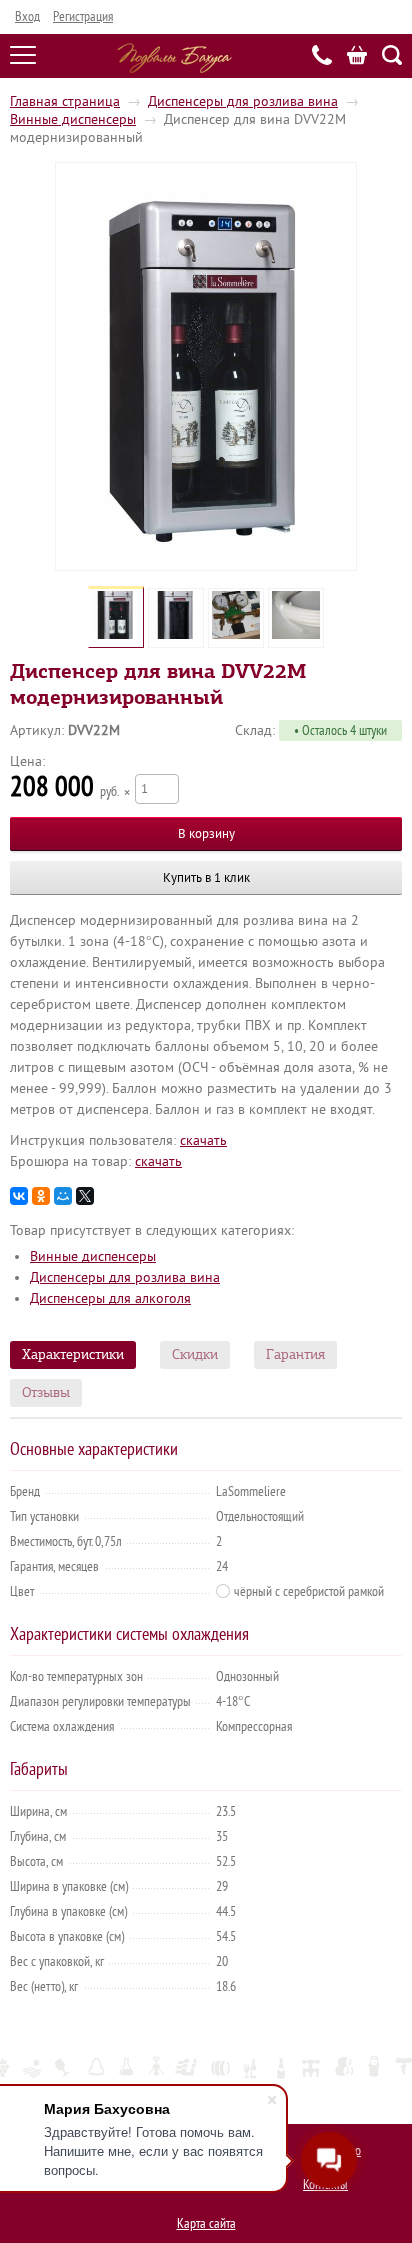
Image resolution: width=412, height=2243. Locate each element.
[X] (85, 1196)
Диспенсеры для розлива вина (243, 101)
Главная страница (65, 101)
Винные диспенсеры (73, 119)
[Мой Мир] (63, 1196)
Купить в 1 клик (206, 877)
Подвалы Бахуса (174, 58)
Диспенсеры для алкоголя (110, 1298)
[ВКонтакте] (19, 1196)
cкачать (203, 1140)
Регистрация (83, 16)
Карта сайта (206, 2223)
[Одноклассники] (41, 1196)
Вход (27, 16)
